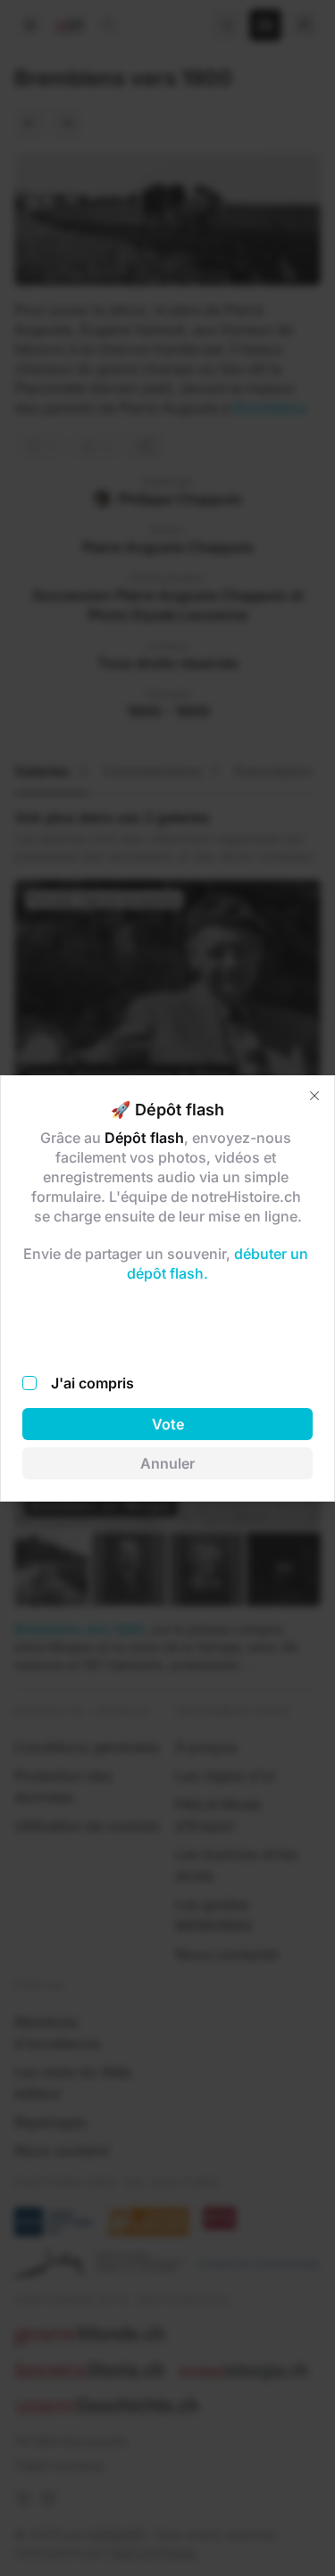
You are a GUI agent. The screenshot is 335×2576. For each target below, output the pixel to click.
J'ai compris (92, 1383)
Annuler (167, 1463)
